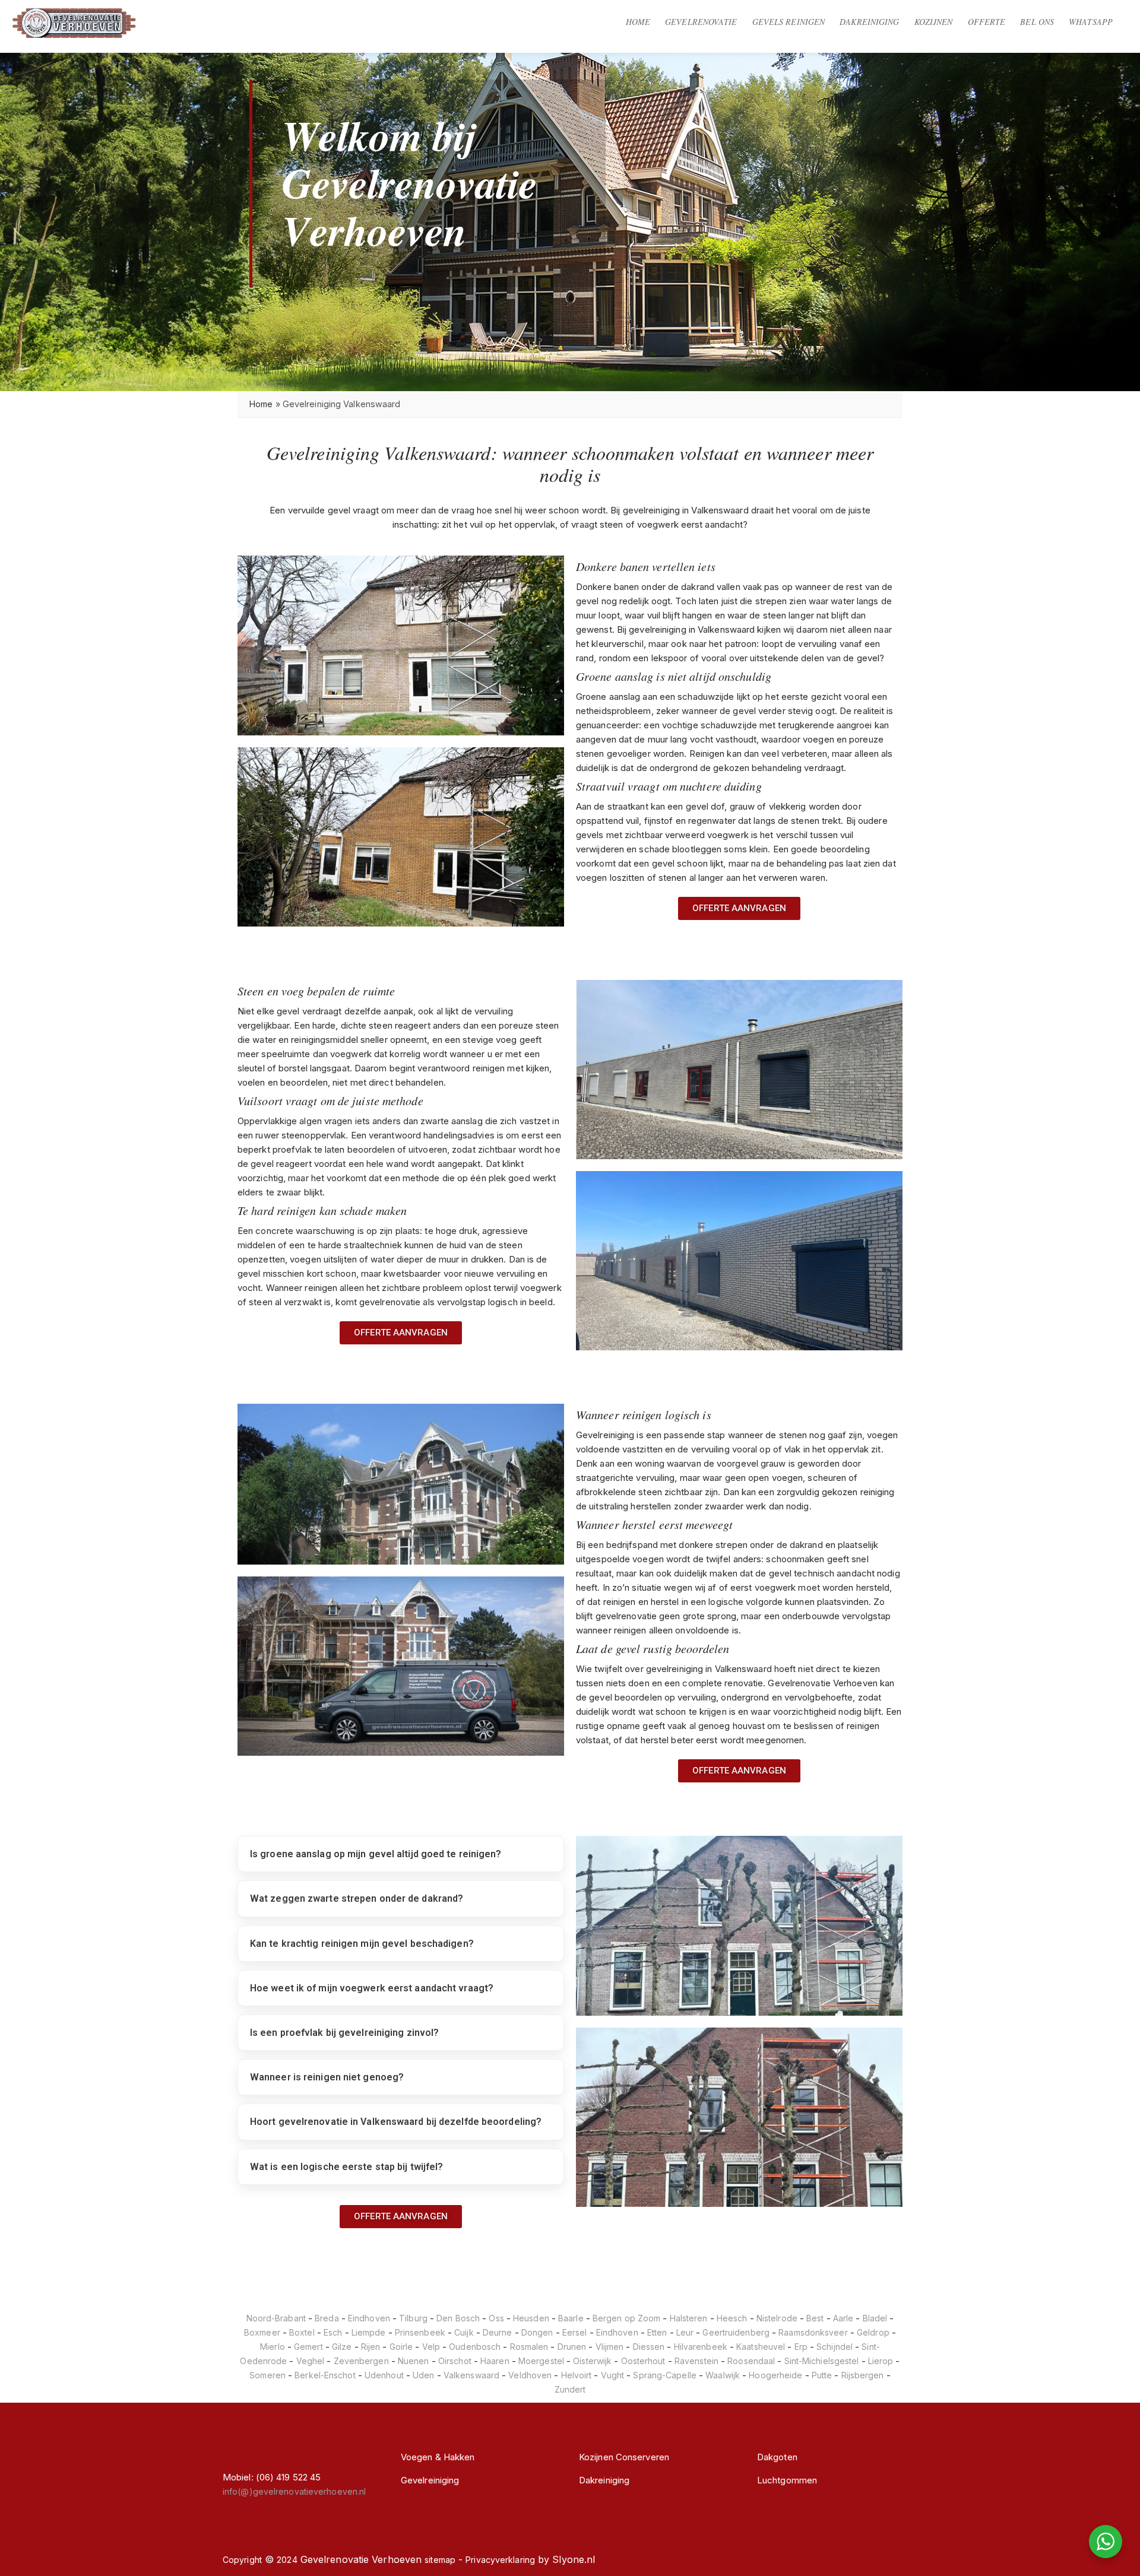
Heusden (531, 2318)
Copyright (242, 2560)
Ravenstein (696, 2361)
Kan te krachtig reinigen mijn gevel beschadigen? (362, 1944)
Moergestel (541, 2361)
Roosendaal (751, 2361)
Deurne (498, 2332)
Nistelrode (777, 2318)
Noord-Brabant (276, 2318)
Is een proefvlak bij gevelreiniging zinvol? (344, 2033)
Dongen (537, 2332)
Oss (496, 2318)
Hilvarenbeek (701, 2347)
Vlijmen (610, 2347)
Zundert (570, 2389)
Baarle (571, 2318)
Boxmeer (262, 2332)
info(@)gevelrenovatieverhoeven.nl (294, 2491)
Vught (613, 2375)
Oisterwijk (592, 2361)
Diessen (649, 2347)
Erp (801, 2347)
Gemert (308, 2347)
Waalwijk (723, 2375)
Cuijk (464, 2332)
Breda (327, 2318)
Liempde (369, 2332)
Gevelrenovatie (701, 22)
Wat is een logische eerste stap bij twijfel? (346, 2167)
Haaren (495, 2361)
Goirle (401, 2347)
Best (815, 2318)
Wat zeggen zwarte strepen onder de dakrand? (357, 1898)
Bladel (875, 2318)
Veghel (311, 2361)
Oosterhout (643, 2361)
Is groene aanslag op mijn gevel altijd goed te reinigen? (376, 1854)
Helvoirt (577, 2375)
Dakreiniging (869, 22)
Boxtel (302, 2332)
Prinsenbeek (420, 2332)
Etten (657, 2332)
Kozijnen (934, 22)
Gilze (342, 2347)
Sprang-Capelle (664, 2375)
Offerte (987, 22)
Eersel (575, 2332)
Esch (333, 2332)
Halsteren (689, 2318)
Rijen (371, 2347)
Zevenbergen (361, 2361)
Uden (423, 2375)
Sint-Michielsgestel (822, 2361)
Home (638, 22)
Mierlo (273, 2347)
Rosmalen (529, 2347)
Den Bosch (458, 2318)
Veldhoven (530, 2375)
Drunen (572, 2347)
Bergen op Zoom (626, 2318)
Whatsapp (1091, 22)
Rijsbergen (863, 2375)
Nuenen (414, 2361)
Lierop (881, 2361)
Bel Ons (1037, 22)
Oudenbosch (475, 2347)
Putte (822, 2375)
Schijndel (835, 2347)
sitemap (440, 2560)
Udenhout (384, 2375)
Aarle (843, 2318)
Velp (431, 2347)
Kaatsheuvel (761, 2347)
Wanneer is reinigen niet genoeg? (327, 2077)
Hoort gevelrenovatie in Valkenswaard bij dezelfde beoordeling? (396, 2122)
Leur (685, 2332)
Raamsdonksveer (813, 2332)
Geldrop (873, 2332)
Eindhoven (369, 2318)
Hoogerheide (775, 2375)
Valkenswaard (471, 2375)
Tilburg (413, 2318)
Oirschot (455, 2361)
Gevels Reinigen (789, 22)
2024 (287, 2560)
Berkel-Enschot (325, 2375)
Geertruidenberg (736, 2332)
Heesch (732, 2318)
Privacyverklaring (500, 2560)
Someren (267, 2375)
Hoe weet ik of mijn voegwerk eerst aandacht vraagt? (372, 1988)
